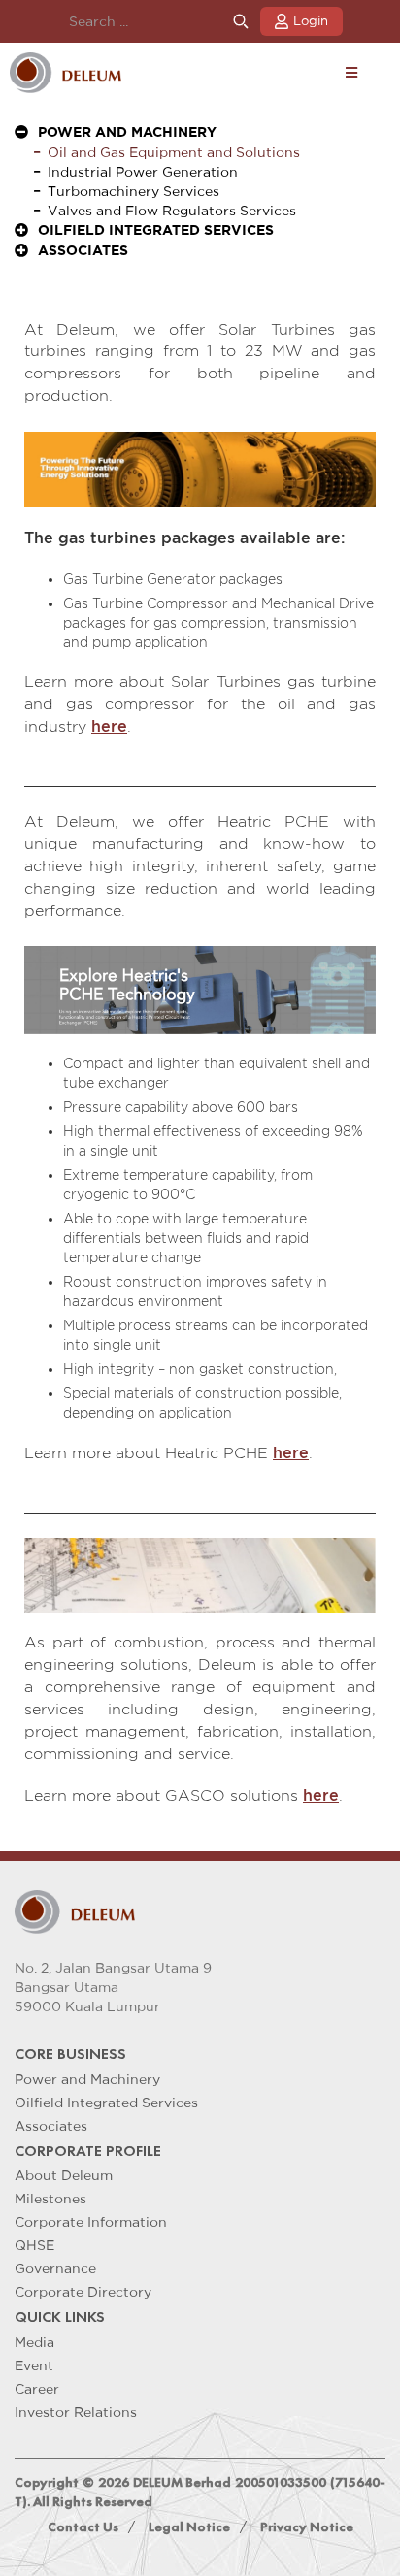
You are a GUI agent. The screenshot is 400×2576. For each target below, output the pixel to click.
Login (311, 21)
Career (37, 2389)
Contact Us (83, 2527)
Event (34, 2365)
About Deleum (64, 2175)
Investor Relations (76, 2412)
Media (34, 2342)
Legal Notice (189, 2527)
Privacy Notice (307, 2527)
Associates (51, 2126)
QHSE (34, 2245)
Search (241, 22)
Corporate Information (91, 2222)
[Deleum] (66, 73)
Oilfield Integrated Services (106, 2103)
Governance (55, 2268)
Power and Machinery (87, 2079)
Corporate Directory (83, 2292)
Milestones (50, 2199)
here (109, 726)
